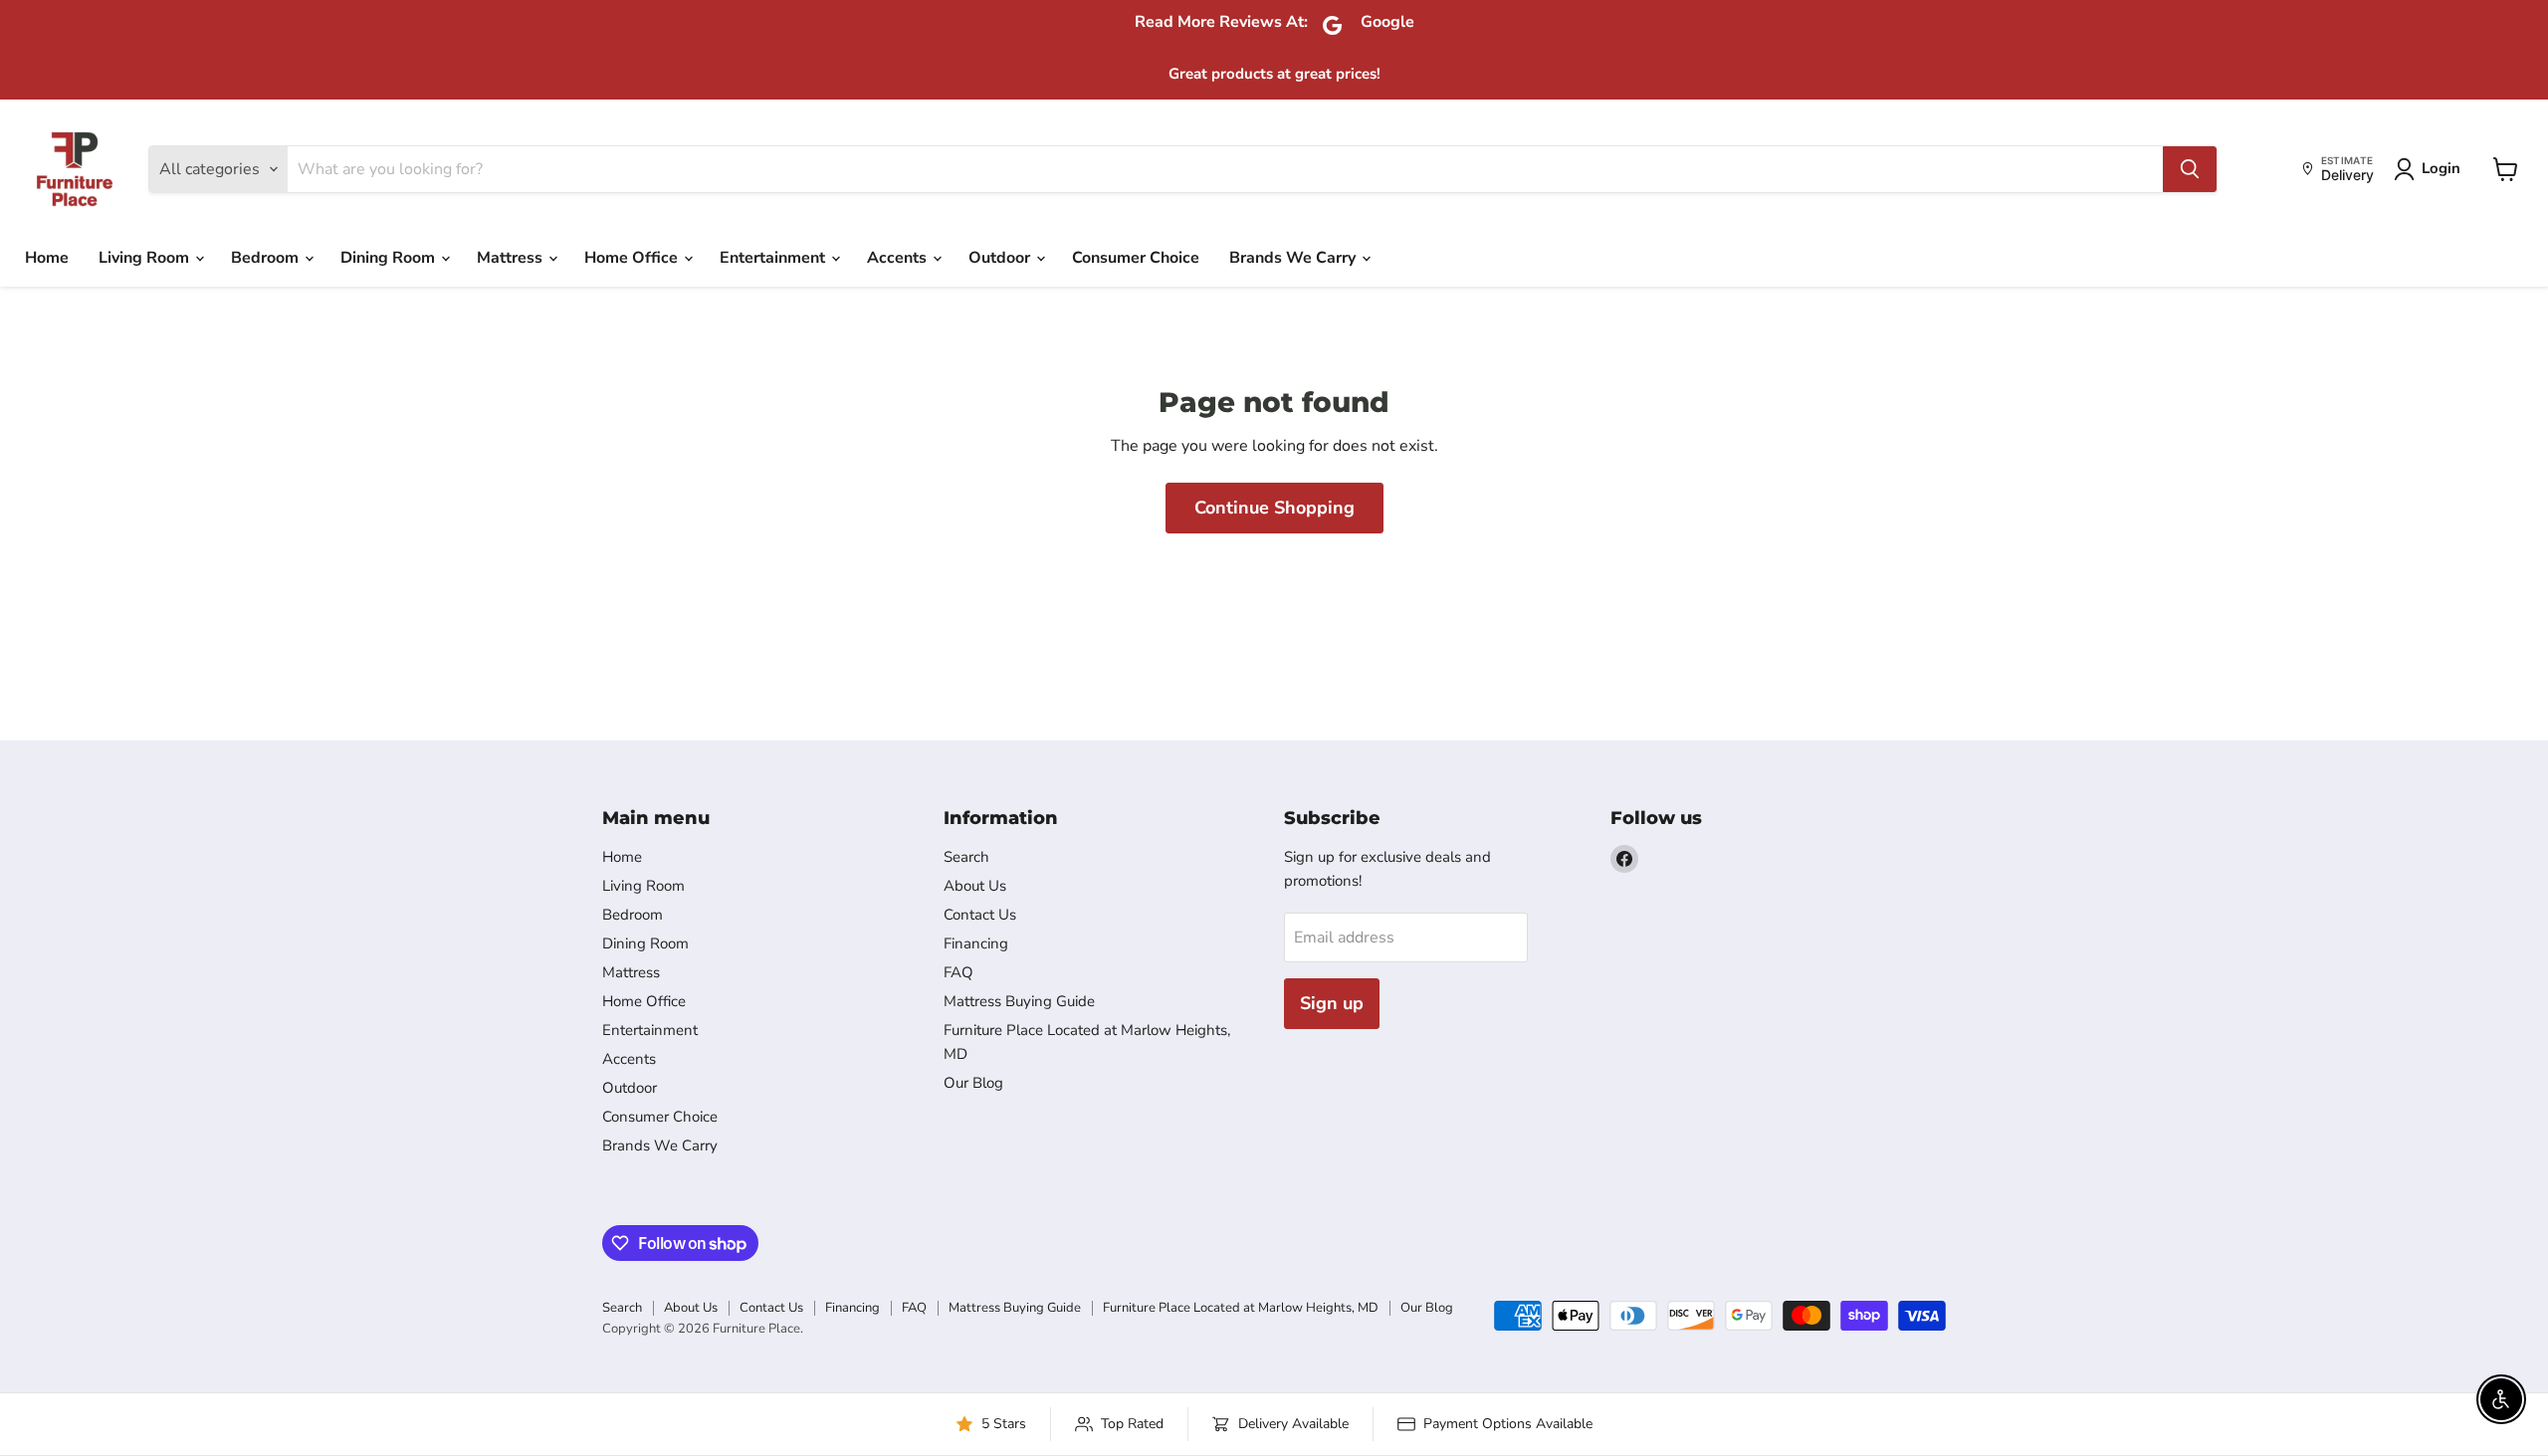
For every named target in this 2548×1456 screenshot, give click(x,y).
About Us (975, 886)
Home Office (633, 258)
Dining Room (390, 258)
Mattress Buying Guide (1019, 1001)
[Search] (2190, 169)
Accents (899, 258)
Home (47, 258)
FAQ (958, 972)
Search (966, 857)
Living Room (146, 258)
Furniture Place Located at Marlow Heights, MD (1241, 1308)
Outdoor (1001, 258)
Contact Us (980, 915)
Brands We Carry (1294, 258)
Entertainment (774, 258)
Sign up (1332, 1003)
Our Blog (973, 1083)
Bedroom (267, 258)
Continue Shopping (1274, 508)
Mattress (512, 258)
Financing (976, 943)
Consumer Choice (1136, 258)
